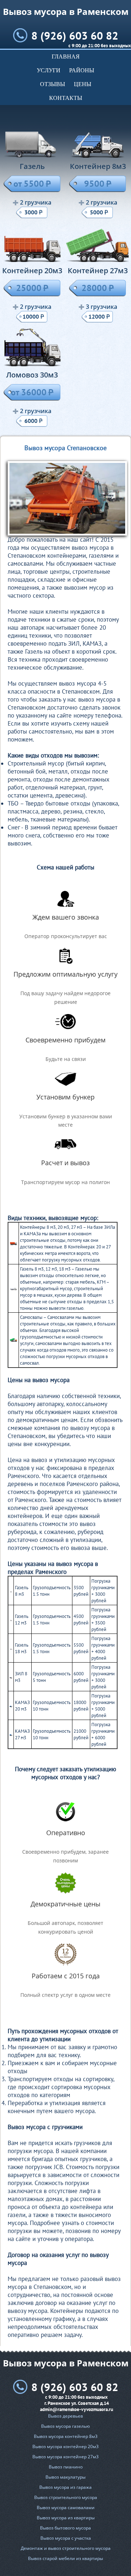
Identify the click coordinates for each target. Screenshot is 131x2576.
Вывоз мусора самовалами (66, 2508)
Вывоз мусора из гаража (65, 2487)
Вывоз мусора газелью (65, 2426)
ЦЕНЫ (83, 84)
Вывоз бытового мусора (65, 2528)
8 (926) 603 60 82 (75, 35)
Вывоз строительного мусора (66, 2497)
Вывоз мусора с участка (66, 2538)
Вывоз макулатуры (65, 2477)
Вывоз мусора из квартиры (66, 2518)
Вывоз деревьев (65, 2416)
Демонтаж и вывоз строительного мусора (66, 2548)
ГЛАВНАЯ (66, 56)
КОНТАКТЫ (66, 98)
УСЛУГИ (49, 70)
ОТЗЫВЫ (53, 84)
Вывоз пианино (66, 2467)
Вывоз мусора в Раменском (66, 11)
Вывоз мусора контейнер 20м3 (65, 2446)
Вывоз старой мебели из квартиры (65, 2558)
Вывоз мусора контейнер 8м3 (66, 2436)
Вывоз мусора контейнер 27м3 (65, 2457)
